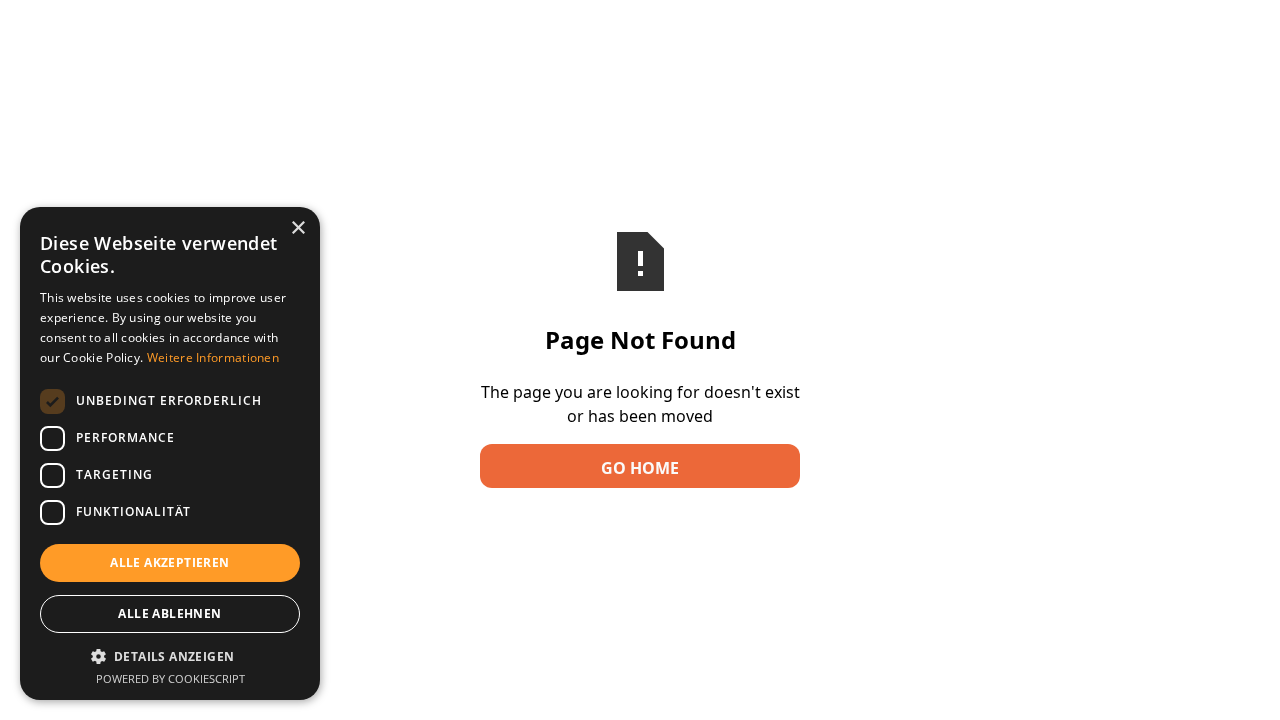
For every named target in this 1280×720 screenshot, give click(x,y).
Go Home (640, 468)
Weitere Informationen (213, 357)
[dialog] (170, 453)
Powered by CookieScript (170, 678)
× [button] (297, 228)
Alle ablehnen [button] (169, 613)
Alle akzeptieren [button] (169, 562)
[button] (170, 656)
